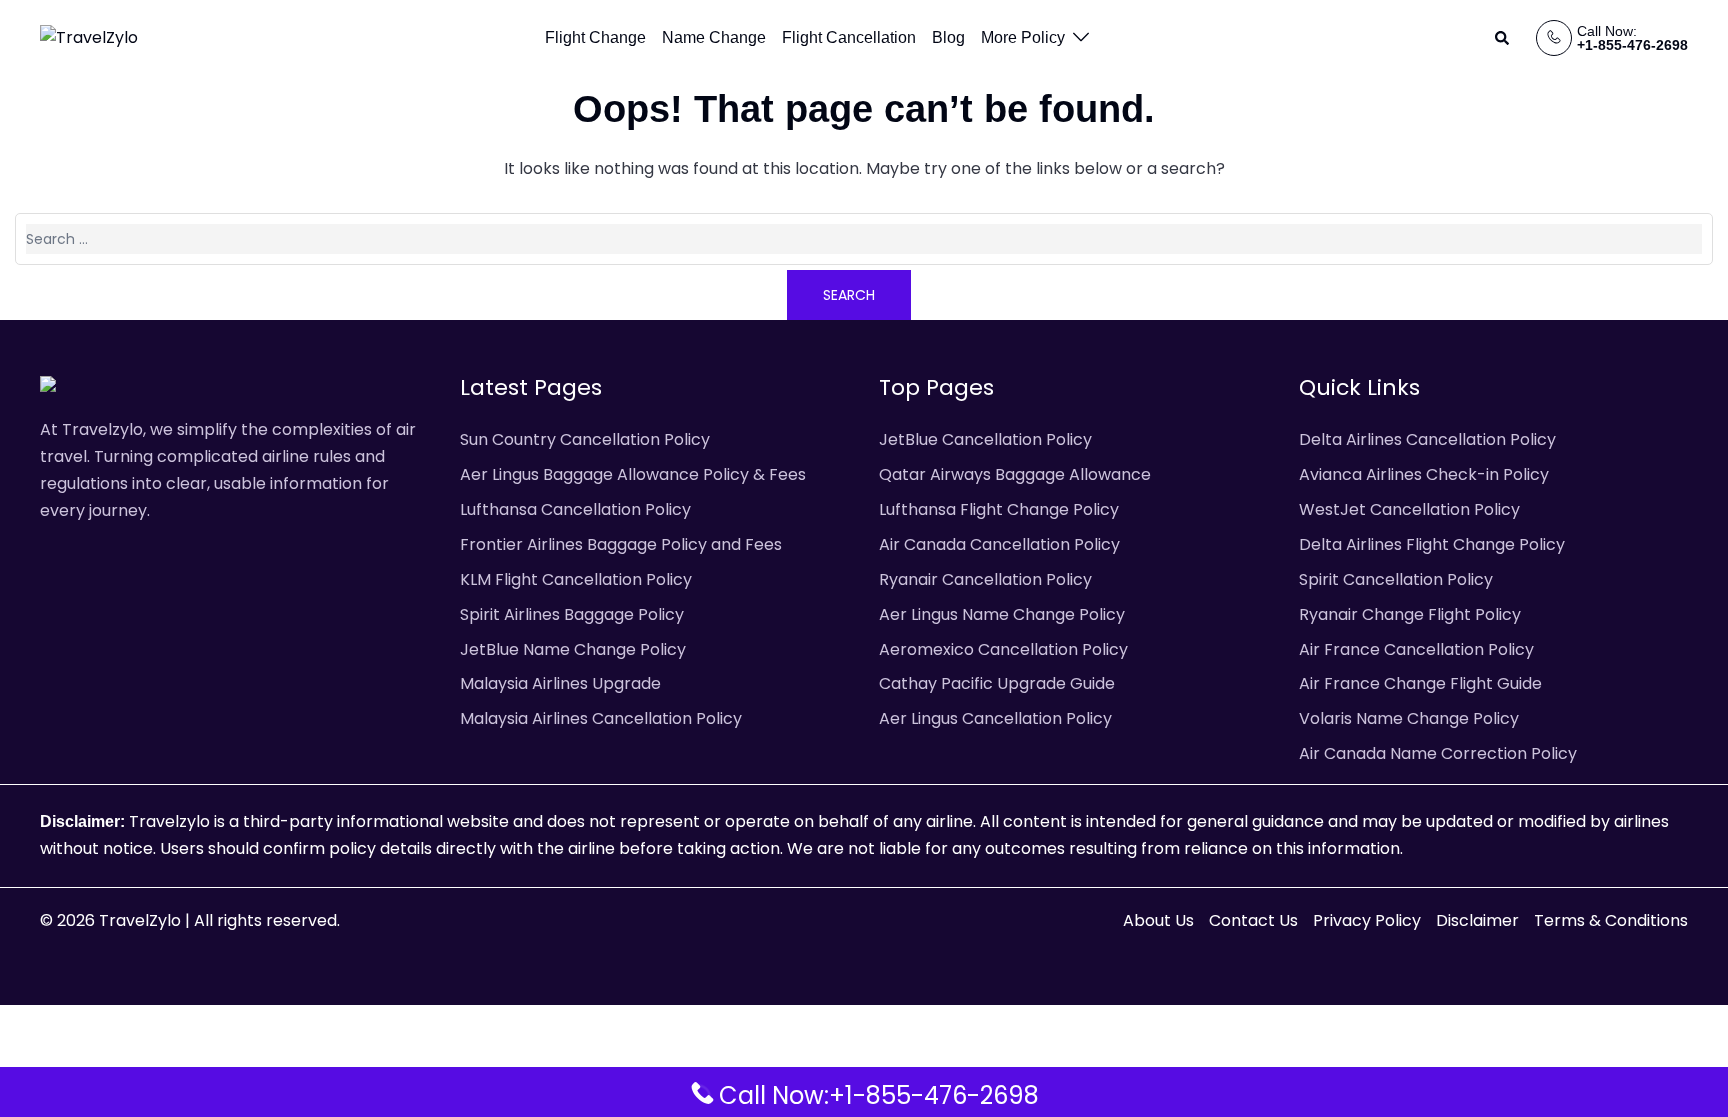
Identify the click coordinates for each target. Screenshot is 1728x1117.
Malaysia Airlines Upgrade (560, 683)
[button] (1503, 38)
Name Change (714, 37)
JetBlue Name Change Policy (573, 649)
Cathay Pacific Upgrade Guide (997, 683)
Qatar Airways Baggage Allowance (1015, 474)
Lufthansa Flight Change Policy (999, 509)
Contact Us (1253, 920)
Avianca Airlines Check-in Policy (1424, 474)
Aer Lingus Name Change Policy (1002, 614)
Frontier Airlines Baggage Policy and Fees (621, 544)
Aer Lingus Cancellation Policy (995, 718)
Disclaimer (1477, 920)
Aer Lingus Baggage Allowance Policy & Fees (633, 474)
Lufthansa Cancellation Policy (575, 509)
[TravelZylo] (89, 37)
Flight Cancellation (849, 37)
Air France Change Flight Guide (1420, 683)
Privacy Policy (1367, 920)
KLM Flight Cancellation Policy (576, 579)
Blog (948, 37)
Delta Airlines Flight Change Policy (1432, 544)
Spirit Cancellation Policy (1396, 579)
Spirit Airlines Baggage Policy (572, 614)
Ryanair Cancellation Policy (985, 579)
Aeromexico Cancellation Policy (1003, 649)
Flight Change (595, 37)
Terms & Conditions (1611, 920)
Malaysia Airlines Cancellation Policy (601, 718)
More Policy (1023, 37)
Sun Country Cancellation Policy (585, 439)
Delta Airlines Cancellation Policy (1427, 439)
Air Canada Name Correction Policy (1438, 753)
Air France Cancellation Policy (1416, 649)
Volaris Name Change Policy (1409, 718)
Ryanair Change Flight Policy (1410, 614)
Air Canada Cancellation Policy (999, 544)
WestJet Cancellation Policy (1409, 509)
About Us (1158, 920)
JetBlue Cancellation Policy (985, 439)
